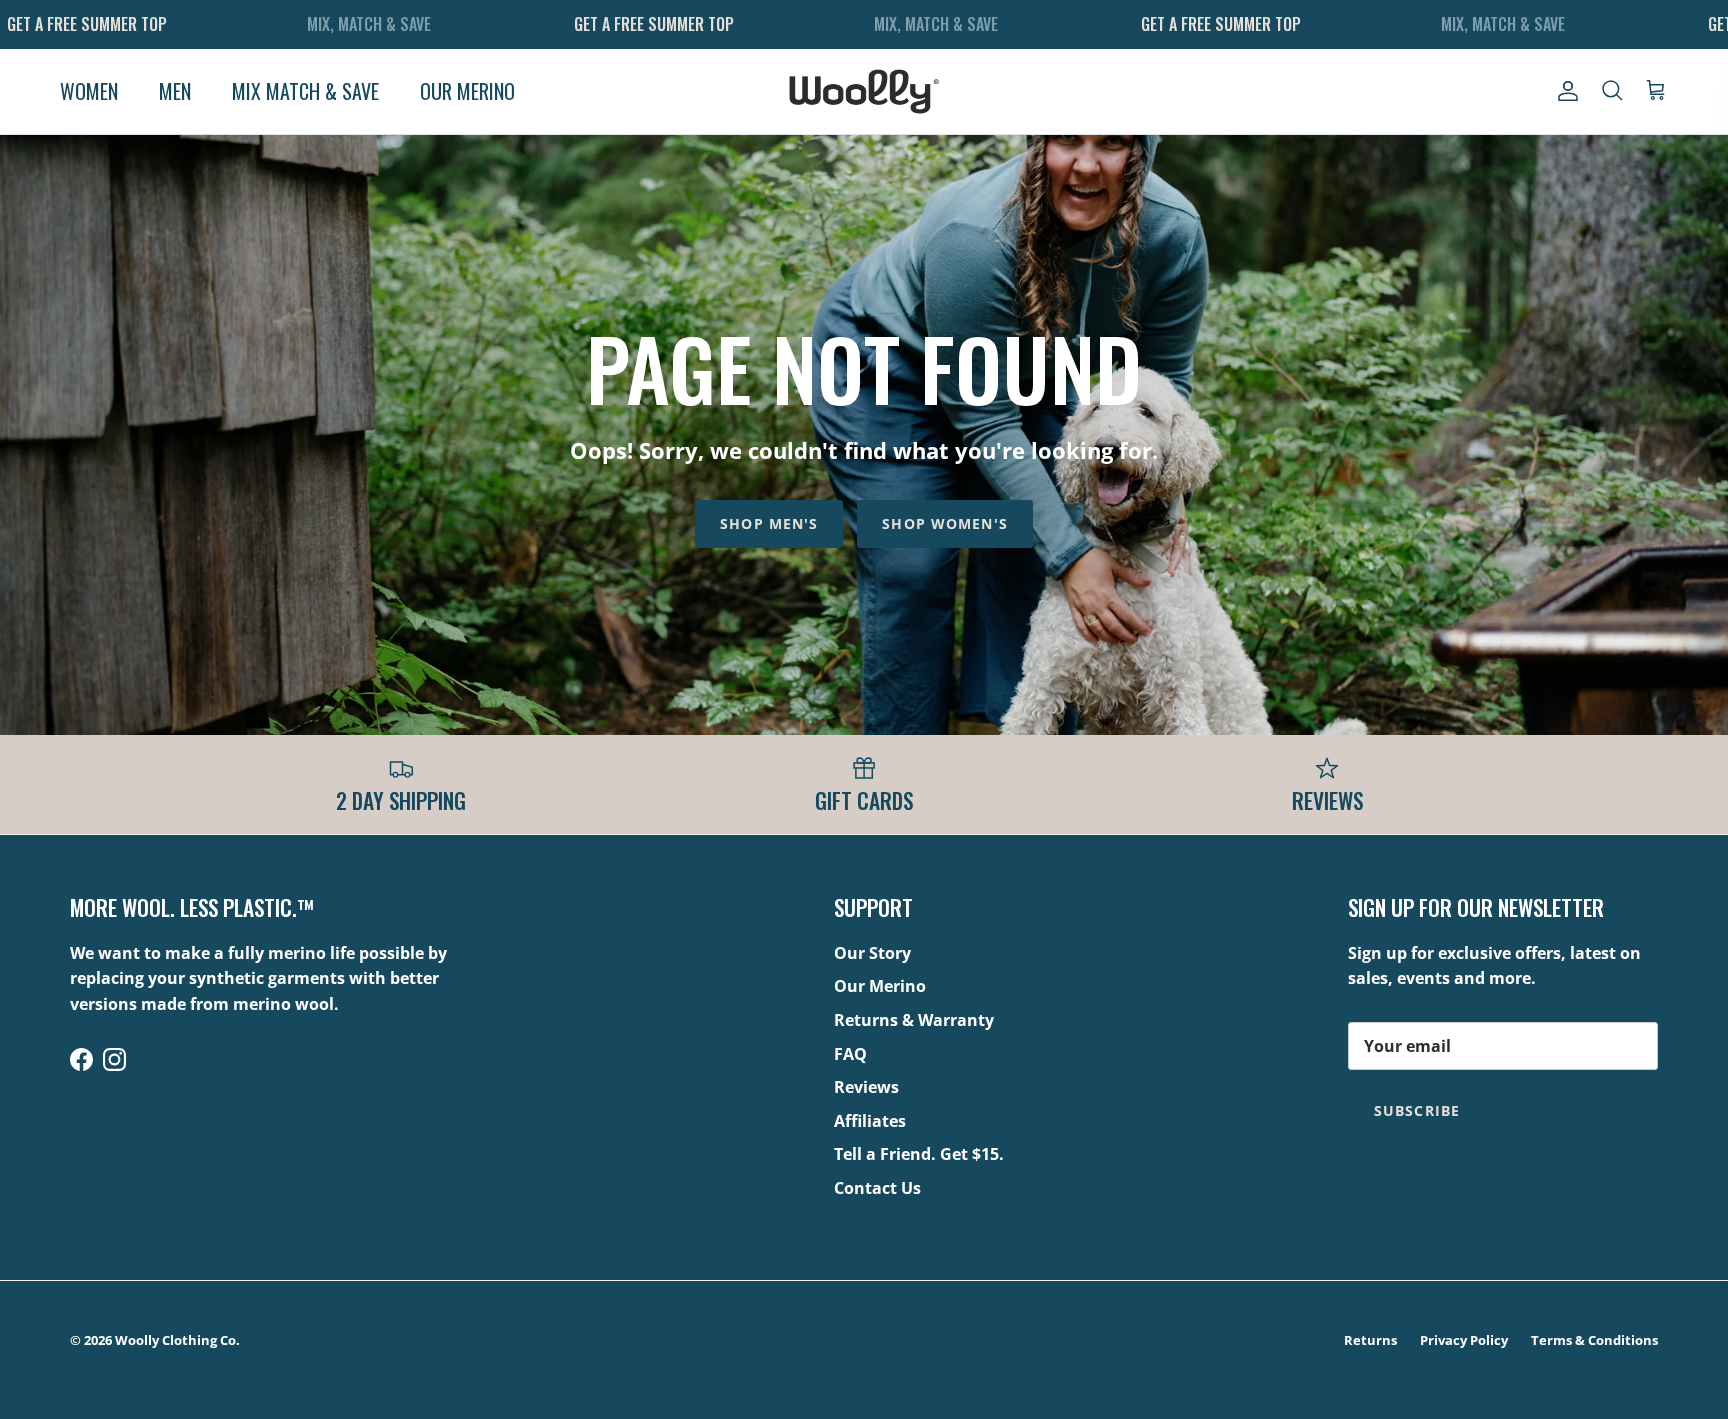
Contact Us (877, 1188)
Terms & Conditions (1594, 1340)
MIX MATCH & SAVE (305, 91)
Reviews (866, 1087)
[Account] (1564, 91)
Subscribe (1417, 1110)
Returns (1370, 1340)
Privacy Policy (1464, 1340)
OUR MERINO (467, 91)
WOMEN (89, 91)
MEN (175, 91)
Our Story (872, 953)
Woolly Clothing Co (175, 1340)
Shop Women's (944, 523)
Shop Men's (769, 523)
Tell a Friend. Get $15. (919, 1154)
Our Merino (880, 986)
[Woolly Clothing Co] (864, 91)
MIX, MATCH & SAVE (369, 24)
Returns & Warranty (914, 1020)
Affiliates (870, 1121)
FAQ (850, 1054)
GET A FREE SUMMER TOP (87, 24)
